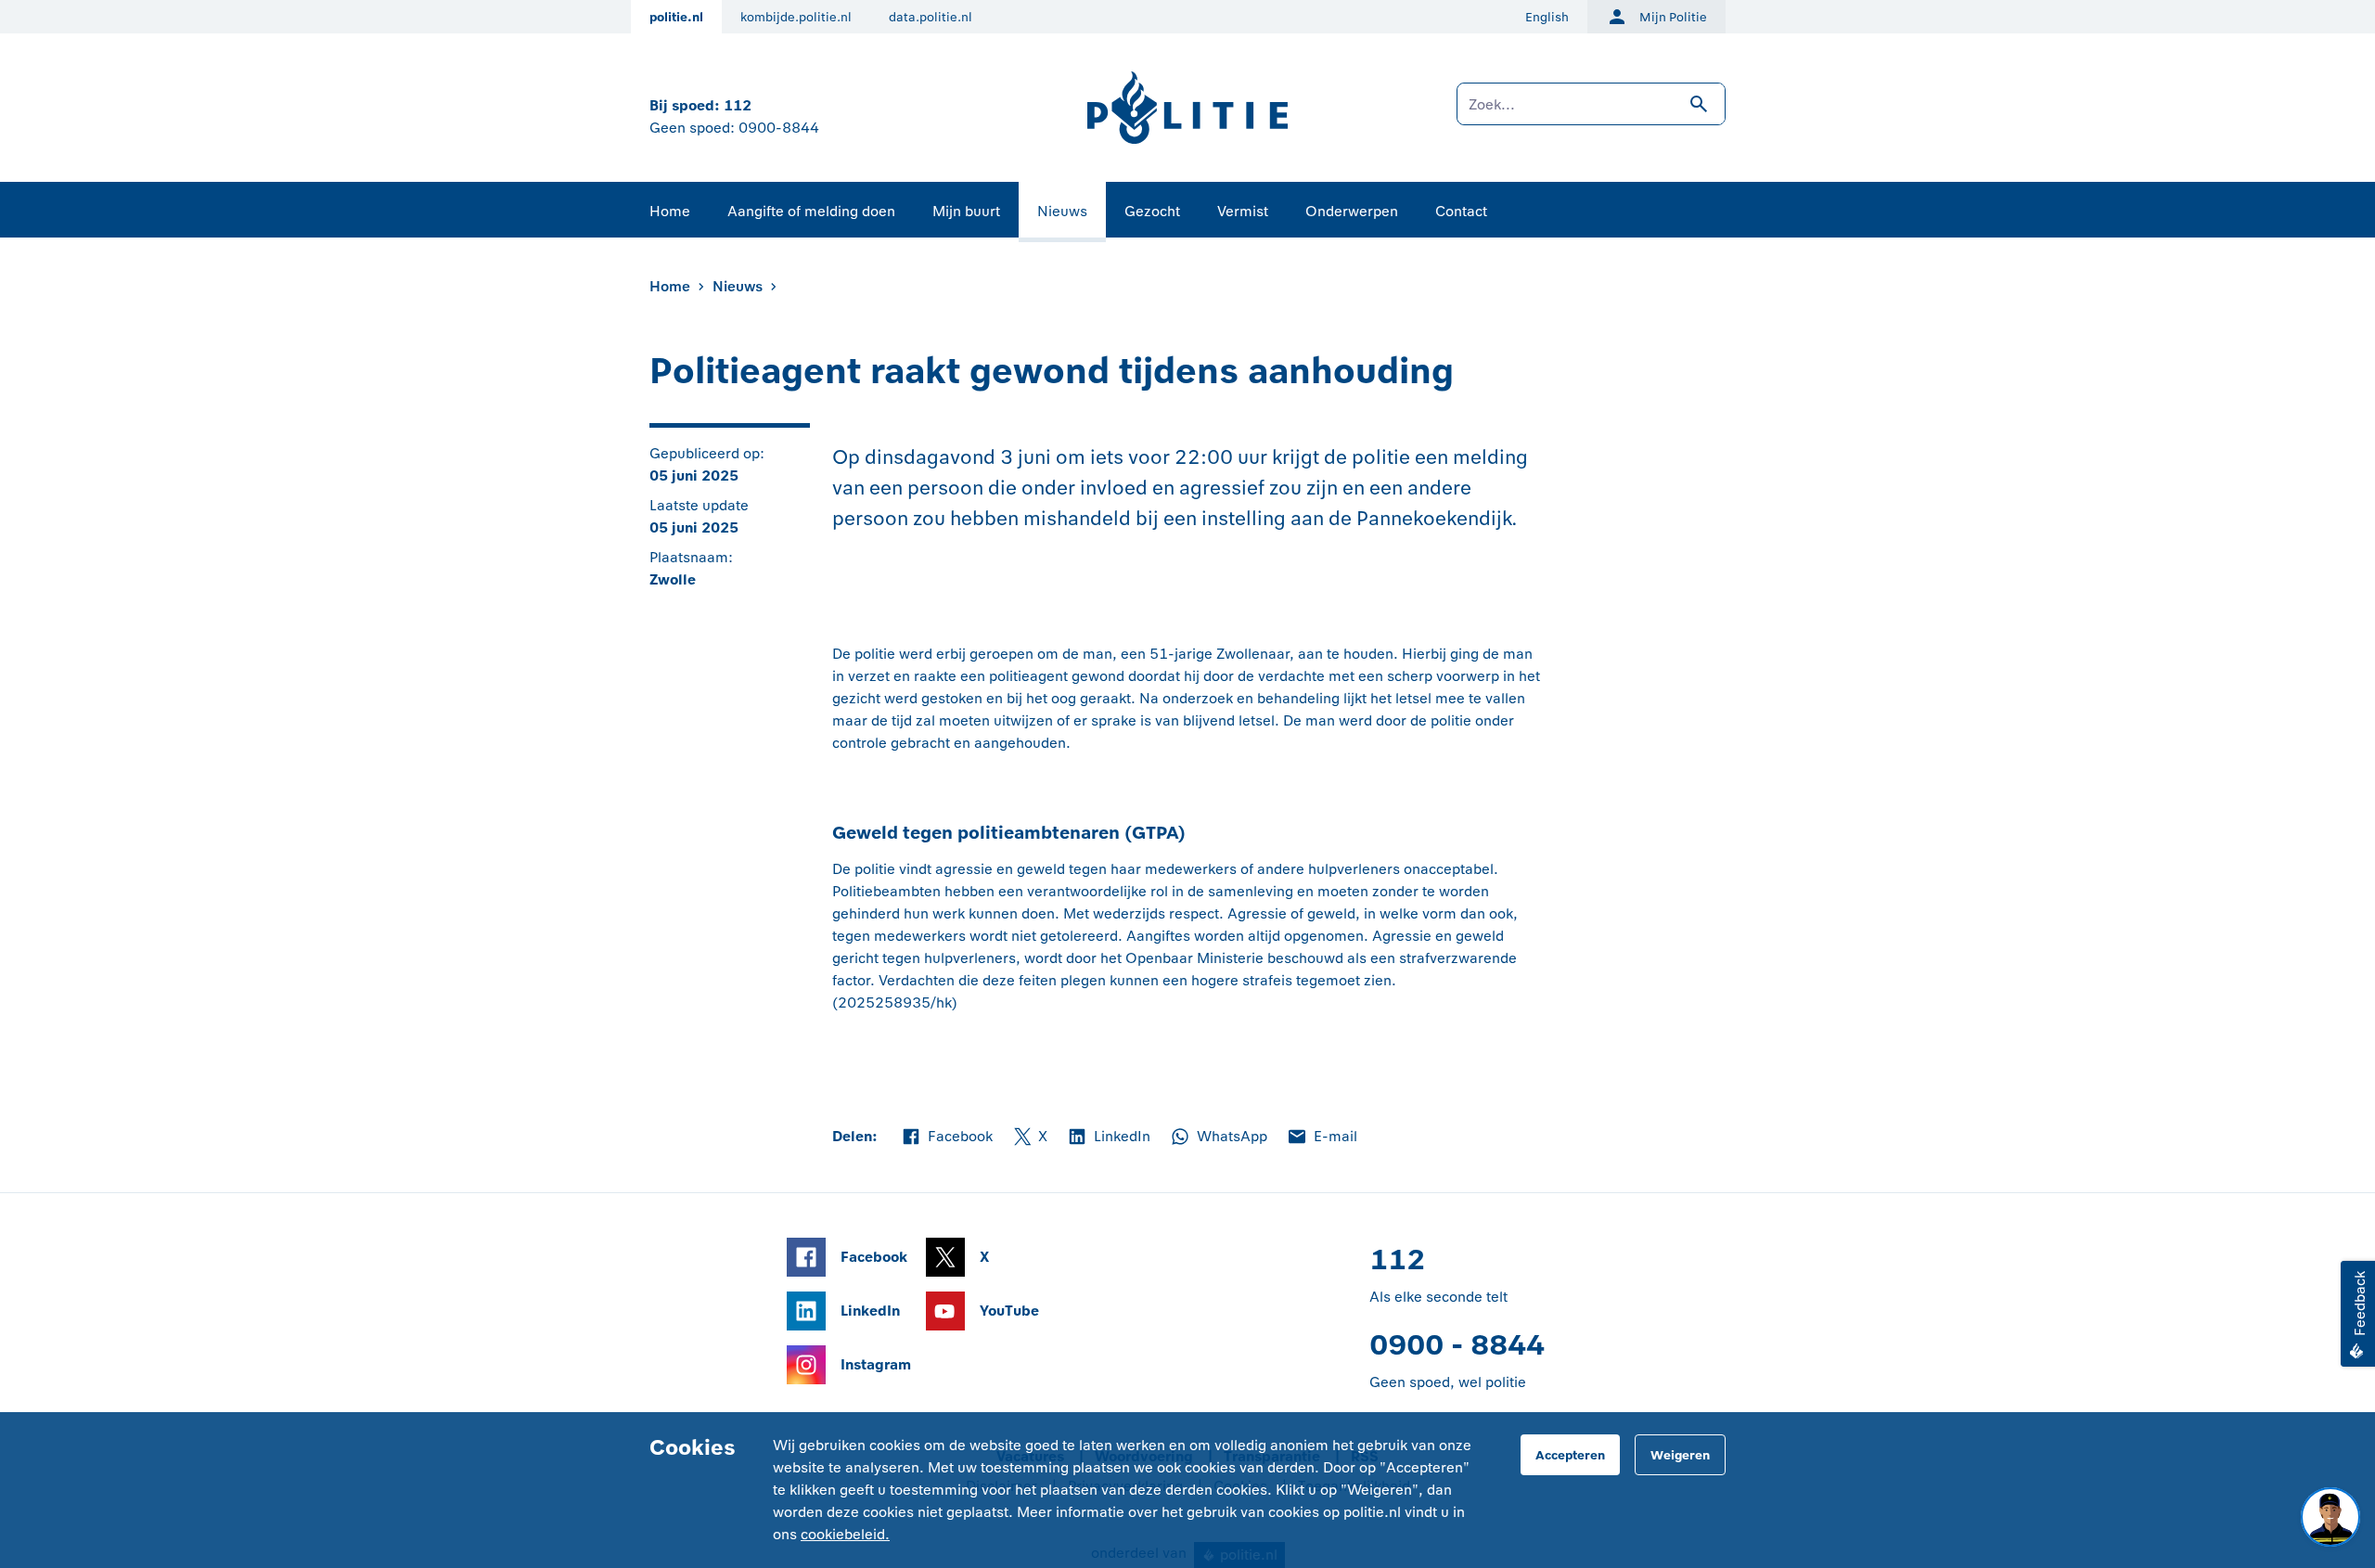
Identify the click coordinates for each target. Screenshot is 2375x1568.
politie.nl (676, 17)
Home (670, 211)
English (1547, 17)
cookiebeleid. (845, 1534)
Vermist (1243, 211)
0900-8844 (779, 128)
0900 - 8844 (1457, 1345)
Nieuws (1062, 211)
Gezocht (1152, 211)
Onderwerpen (1352, 211)
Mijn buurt (966, 211)
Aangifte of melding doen (811, 211)
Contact (1461, 211)
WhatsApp (1218, 1137)
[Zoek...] (1591, 113)
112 (738, 105)
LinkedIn (1108, 1137)
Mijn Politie (1673, 17)
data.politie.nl (931, 17)
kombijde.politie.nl (796, 17)
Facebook (946, 1137)
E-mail (1322, 1137)
